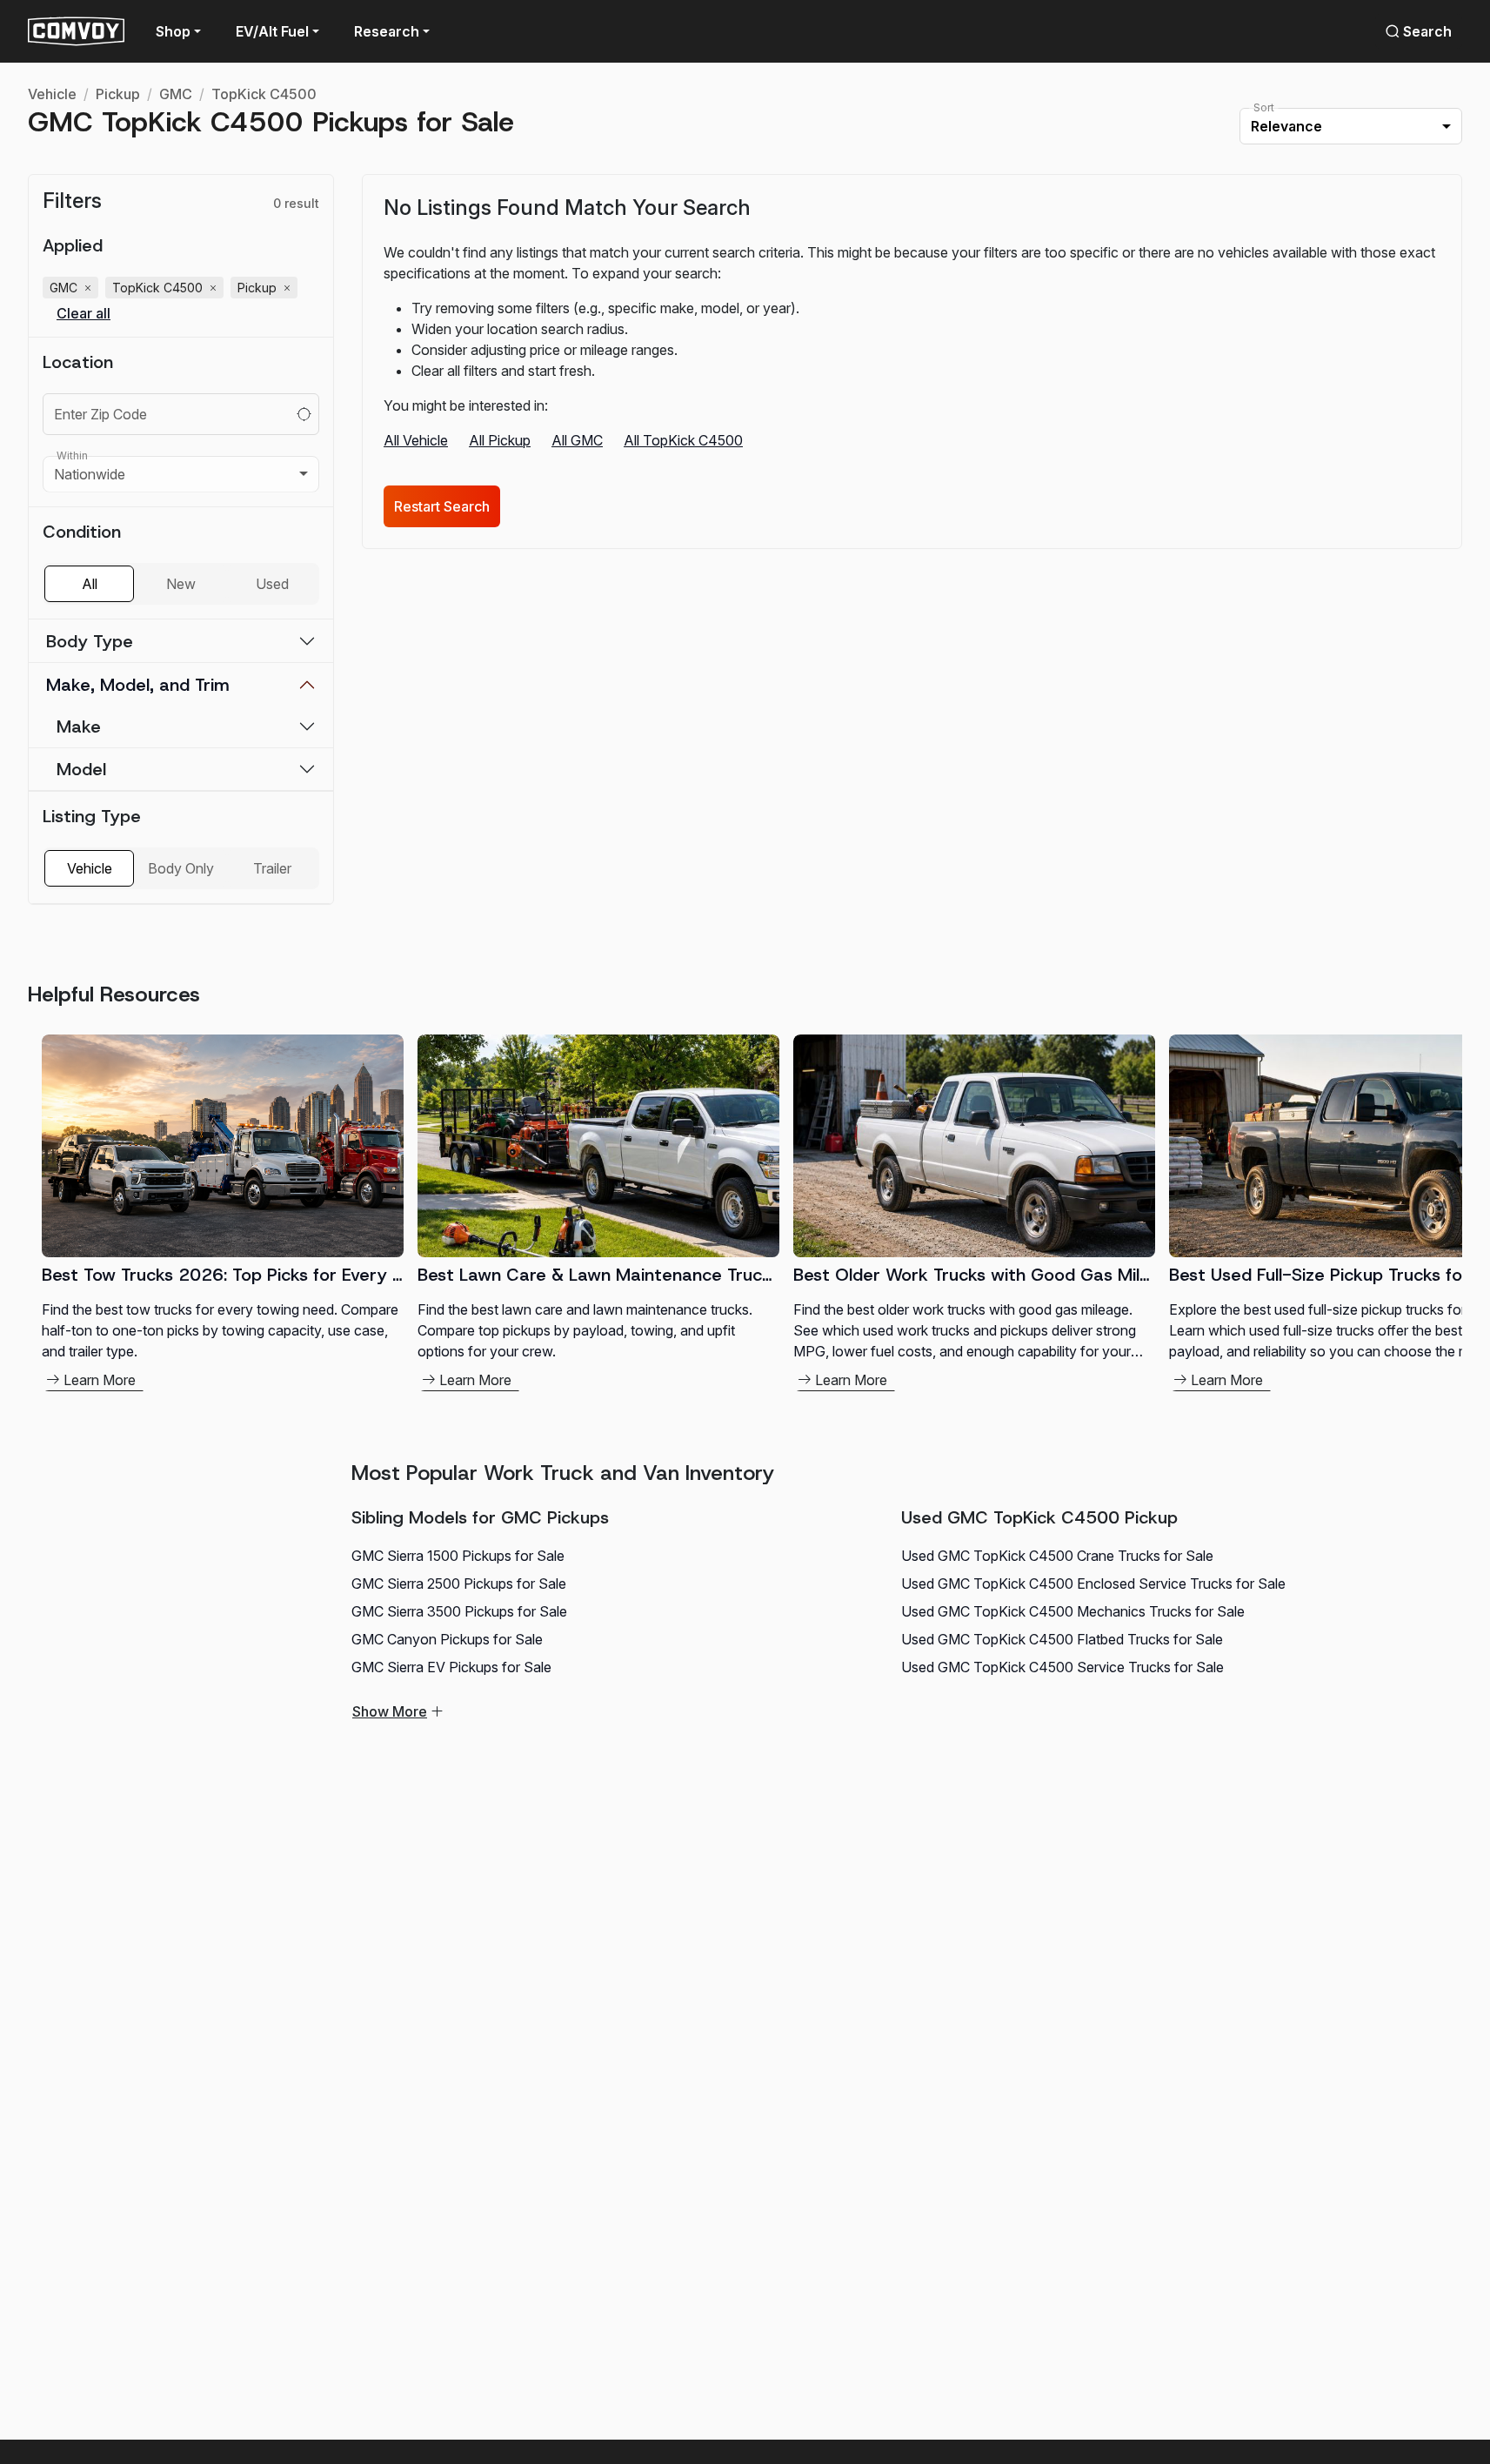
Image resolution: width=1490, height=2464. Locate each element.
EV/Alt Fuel (272, 31)
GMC (176, 94)
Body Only (181, 868)
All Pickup (500, 440)
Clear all (84, 314)
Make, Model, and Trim (138, 685)
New (181, 584)
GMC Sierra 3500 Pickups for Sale (459, 1611)
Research (387, 31)
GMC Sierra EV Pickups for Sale (451, 1667)
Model (81, 769)
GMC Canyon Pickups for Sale (447, 1639)
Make (79, 726)
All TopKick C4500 (683, 440)
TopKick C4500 (264, 94)
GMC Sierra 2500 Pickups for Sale (459, 1584)
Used (272, 584)
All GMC (577, 440)
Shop (173, 31)
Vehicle (52, 94)
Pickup (118, 94)
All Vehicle (416, 440)
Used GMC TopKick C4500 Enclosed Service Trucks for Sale (1093, 1584)
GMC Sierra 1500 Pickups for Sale (458, 1556)
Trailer (272, 868)
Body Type (90, 641)
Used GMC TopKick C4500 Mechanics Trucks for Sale (1073, 1611)
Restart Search (442, 506)
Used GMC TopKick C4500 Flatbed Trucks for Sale (1062, 1639)
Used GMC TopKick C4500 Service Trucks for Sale (1062, 1667)
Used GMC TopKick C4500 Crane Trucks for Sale (1057, 1556)
